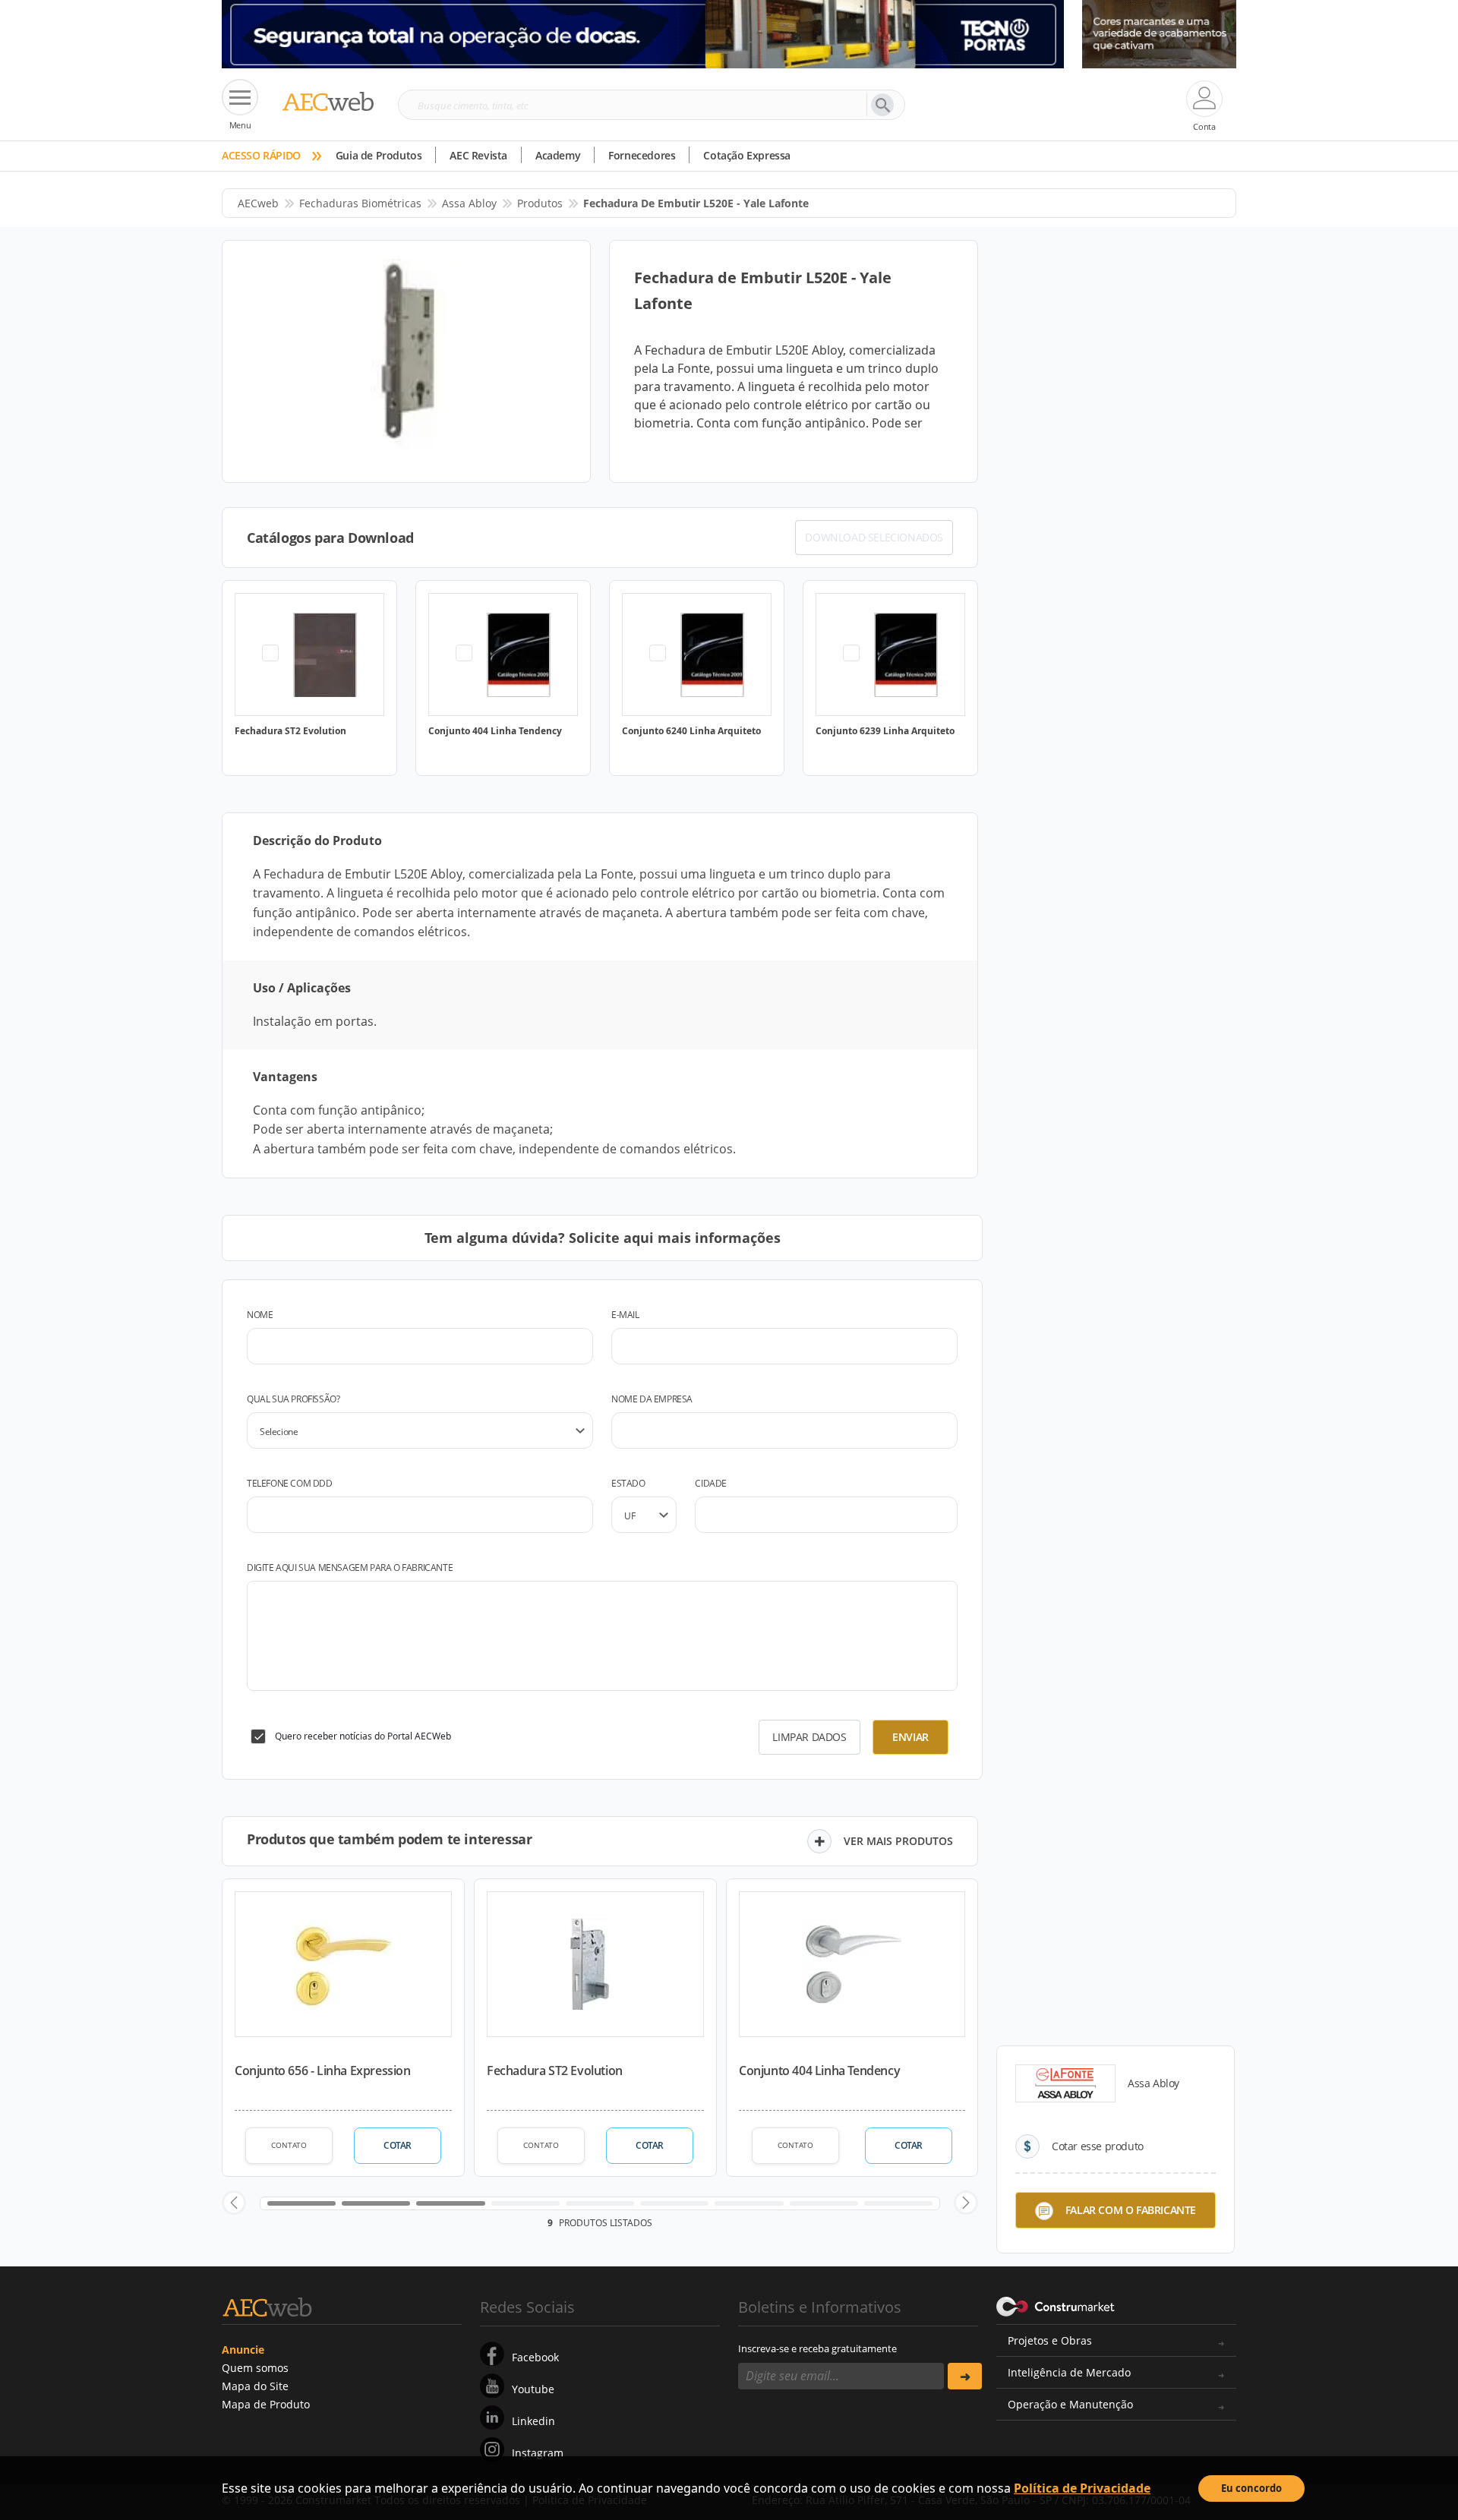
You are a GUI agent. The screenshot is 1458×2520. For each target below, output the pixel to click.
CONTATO (289, 2145)
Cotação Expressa (747, 155)
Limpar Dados (809, 1737)
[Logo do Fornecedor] (1065, 2083)
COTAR (398, 2145)
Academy (558, 155)
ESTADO (628, 1483)
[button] (234, 2203)
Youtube (533, 2389)
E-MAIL (625, 1315)
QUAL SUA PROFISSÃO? (293, 1399)
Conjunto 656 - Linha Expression (323, 2071)
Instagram (538, 2453)
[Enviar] (965, 2376)
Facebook (535, 2357)
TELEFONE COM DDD (290, 1483)
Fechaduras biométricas (360, 203)
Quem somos (255, 2368)
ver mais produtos (898, 1841)
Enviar (910, 1737)
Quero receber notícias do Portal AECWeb (363, 1736)
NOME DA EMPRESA (652, 1399)
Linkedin (533, 2421)
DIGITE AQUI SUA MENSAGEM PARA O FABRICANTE (350, 1568)
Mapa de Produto (266, 2404)
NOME (260, 1315)
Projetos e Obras (1050, 2340)
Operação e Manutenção (1070, 2404)
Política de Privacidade (1082, 2488)
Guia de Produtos (379, 155)
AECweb (258, 203)
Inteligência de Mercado (1069, 2372)
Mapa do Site (255, 2386)
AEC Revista (478, 155)
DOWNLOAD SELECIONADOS (874, 537)
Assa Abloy (469, 203)
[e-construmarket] (1056, 2306)
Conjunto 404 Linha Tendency (819, 2071)
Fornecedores (642, 155)
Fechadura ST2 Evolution (555, 2071)
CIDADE (711, 1483)
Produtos (540, 203)
